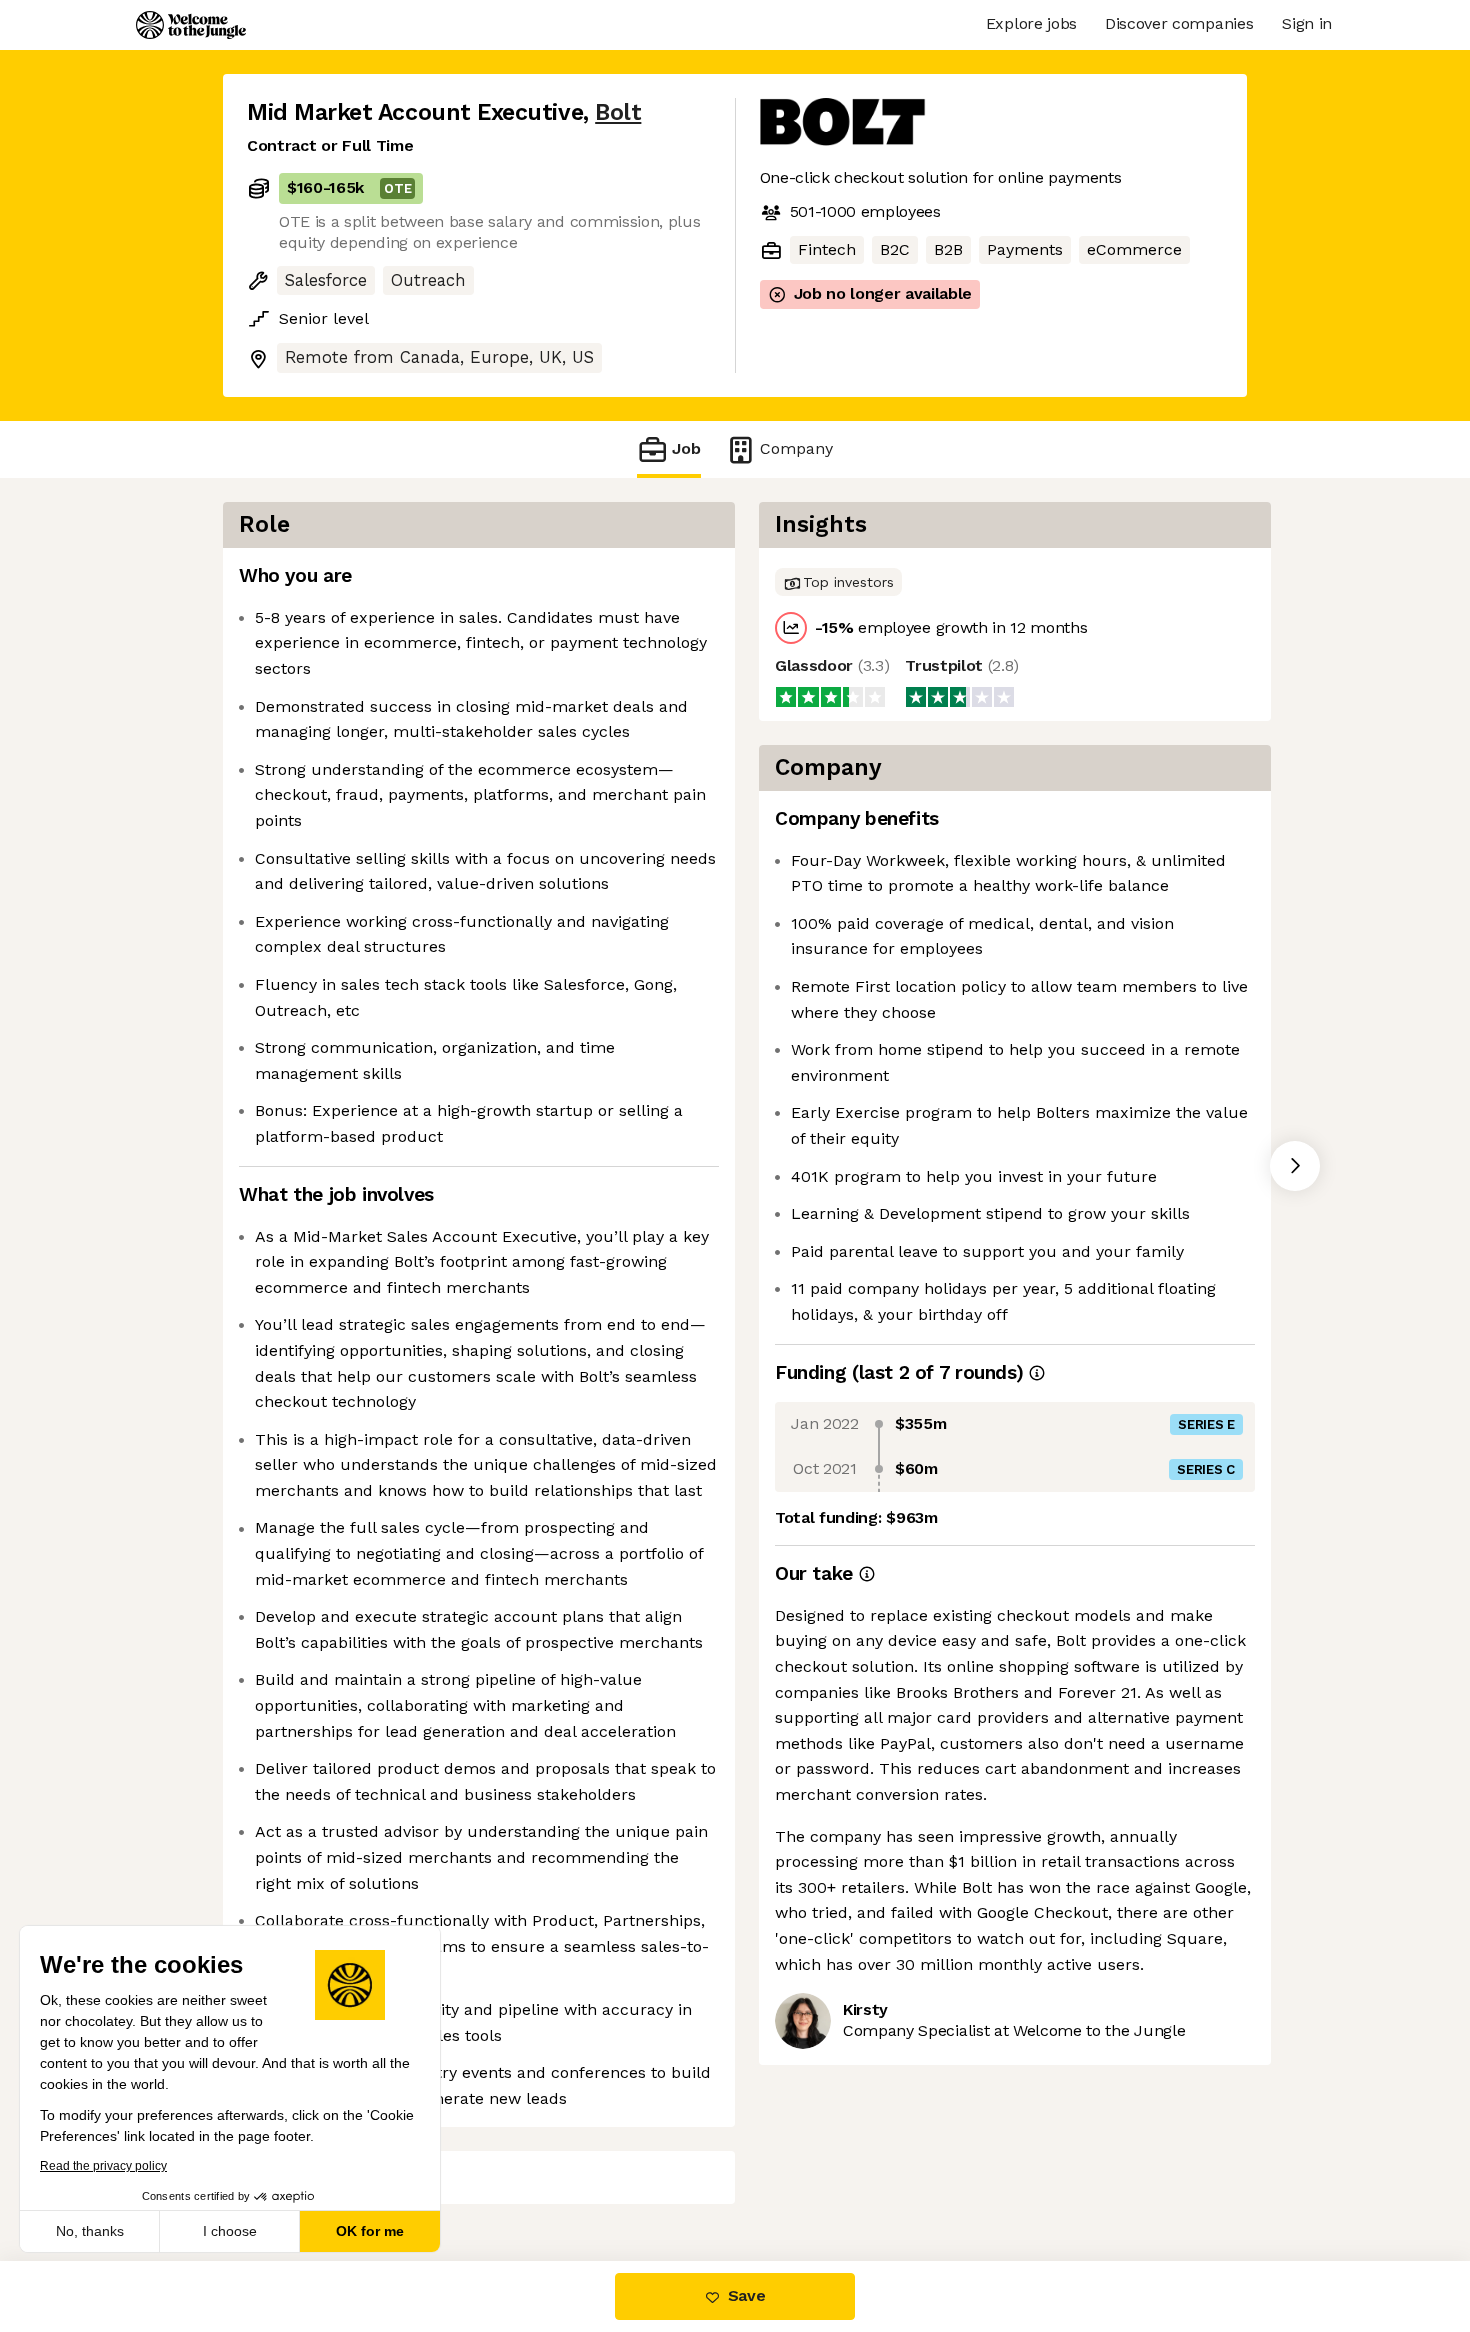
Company (796, 448)
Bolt (618, 112)
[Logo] (191, 25)
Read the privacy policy (103, 2166)
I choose (230, 2231)
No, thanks (90, 2231)
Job (686, 448)
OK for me (370, 2231)
